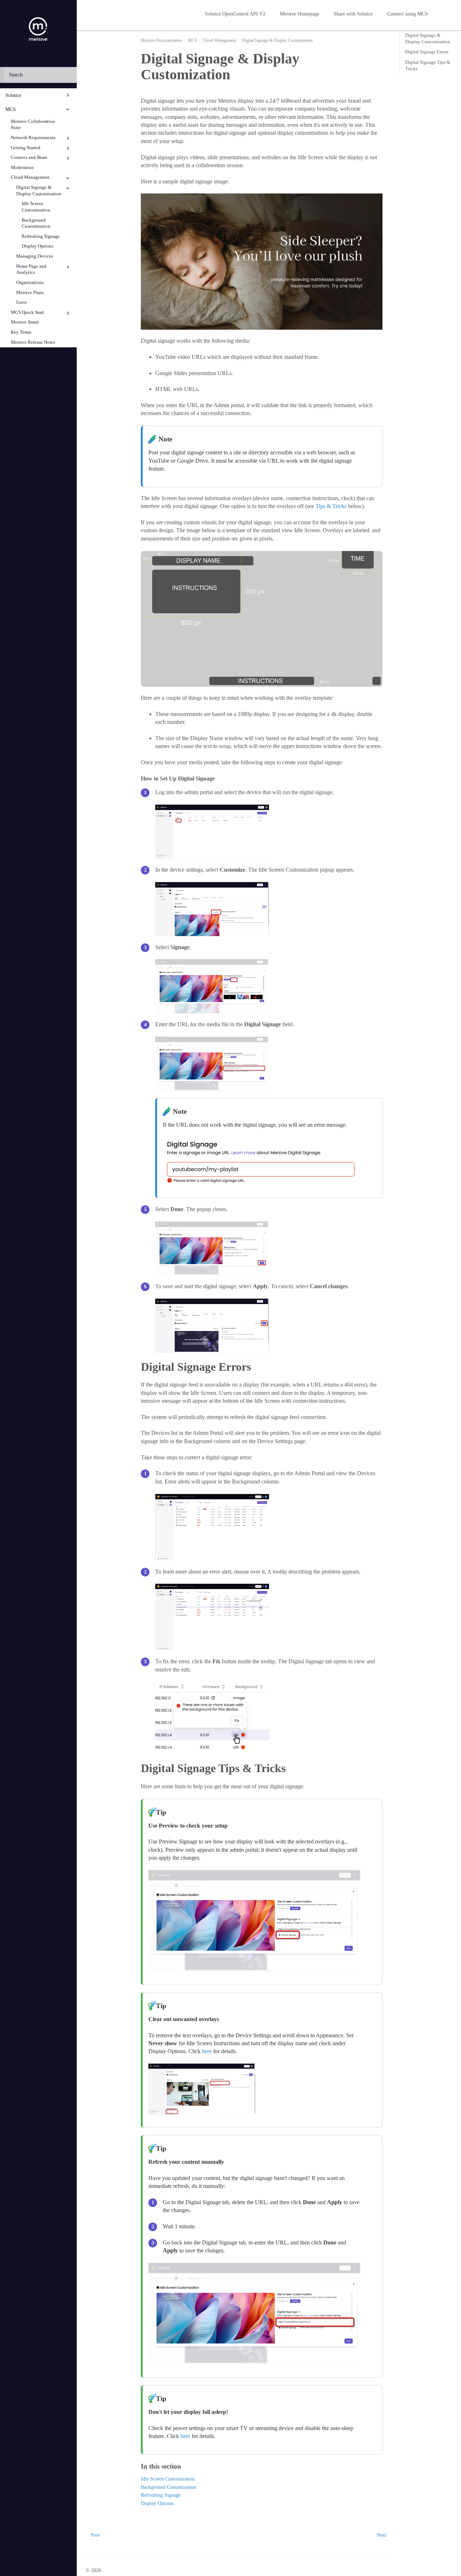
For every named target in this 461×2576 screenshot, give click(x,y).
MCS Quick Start (27, 312)
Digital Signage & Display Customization (39, 191)
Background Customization (36, 223)
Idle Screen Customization (36, 207)
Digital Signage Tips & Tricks (428, 65)
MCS (11, 109)
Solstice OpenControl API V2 (235, 14)
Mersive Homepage (299, 14)
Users (21, 302)
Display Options (37, 246)
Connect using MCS (408, 14)
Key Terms (21, 332)
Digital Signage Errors (427, 52)
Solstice (13, 95)
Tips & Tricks (331, 506)
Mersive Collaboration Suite (33, 125)
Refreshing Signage (41, 236)
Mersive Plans (30, 293)
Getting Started (26, 148)
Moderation (22, 168)
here (208, 2051)
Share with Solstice (353, 14)
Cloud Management (30, 177)
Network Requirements (33, 138)
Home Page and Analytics (31, 270)
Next (382, 2535)
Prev (95, 2535)
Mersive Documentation (161, 40)
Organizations (30, 282)
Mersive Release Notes (33, 342)
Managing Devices (35, 256)
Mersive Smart (25, 322)
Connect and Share (29, 157)
